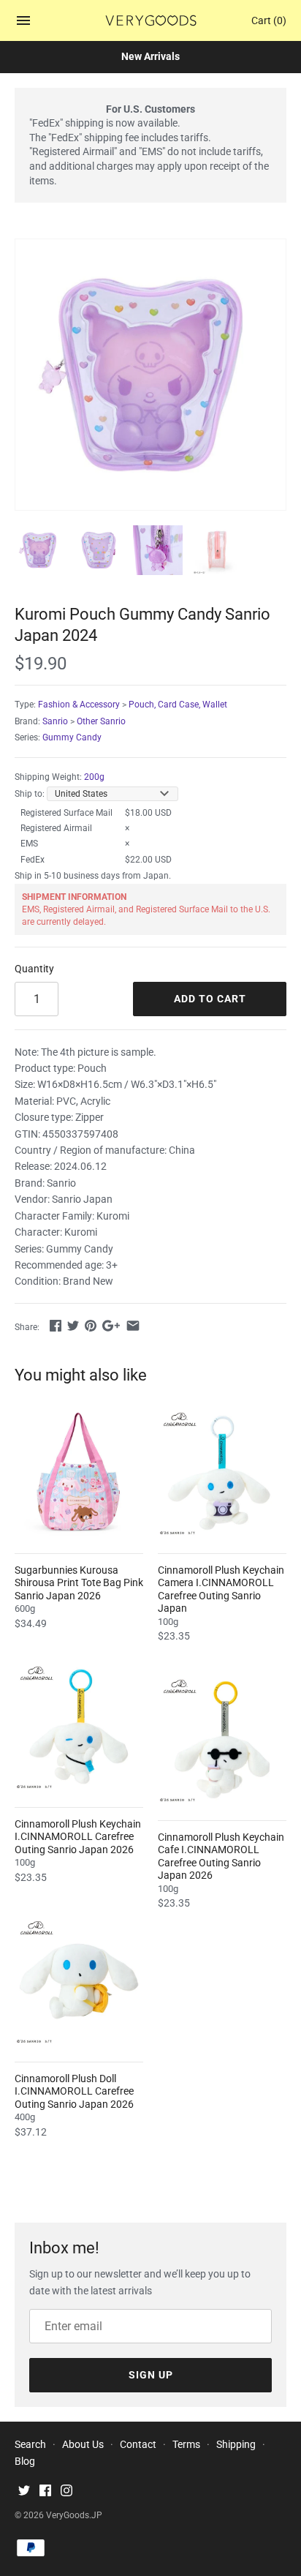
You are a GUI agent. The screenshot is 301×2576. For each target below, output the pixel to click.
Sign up (151, 2375)
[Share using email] (133, 1326)
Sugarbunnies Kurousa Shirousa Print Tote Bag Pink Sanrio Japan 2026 (79, 1583)
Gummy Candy (72, 737)
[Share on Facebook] (56, 1326)
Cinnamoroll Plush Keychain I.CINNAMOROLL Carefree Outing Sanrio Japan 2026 (78, 1837)
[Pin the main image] (91, 1326)
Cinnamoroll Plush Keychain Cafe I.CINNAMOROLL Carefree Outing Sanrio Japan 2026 (221, 1856)
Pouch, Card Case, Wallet (178, 705)
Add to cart (210, 999)
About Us (83, 2444)
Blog (25, 2461)
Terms (186, 2444)
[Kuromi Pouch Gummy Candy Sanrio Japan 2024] (150, 375)
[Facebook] (45, 2492)
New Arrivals (150, 56)
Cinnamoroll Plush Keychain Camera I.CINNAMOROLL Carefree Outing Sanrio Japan (221, 1589)
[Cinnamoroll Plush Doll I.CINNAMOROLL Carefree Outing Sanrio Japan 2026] (79, 1981)
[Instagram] (66, 2492)
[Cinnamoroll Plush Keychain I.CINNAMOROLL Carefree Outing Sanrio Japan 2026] (79, 1727)
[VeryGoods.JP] (151, 20)
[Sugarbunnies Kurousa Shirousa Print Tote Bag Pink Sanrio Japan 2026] (79, 1473)
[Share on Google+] (111, 1326)
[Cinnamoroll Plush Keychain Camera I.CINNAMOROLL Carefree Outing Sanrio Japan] (222, 1473)
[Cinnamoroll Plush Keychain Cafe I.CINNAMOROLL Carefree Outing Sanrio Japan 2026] (222, 1740)
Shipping (236, 2444)
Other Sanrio (101, 721)
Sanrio (55, 721)
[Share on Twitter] (73, 1326)
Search (30, 2444)
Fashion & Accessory (79, 705)
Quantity (34, 969)
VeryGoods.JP (74, 2515)
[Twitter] (24, 2492)
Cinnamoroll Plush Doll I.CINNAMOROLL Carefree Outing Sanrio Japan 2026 (74, 2091)
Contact (138, 2444)
